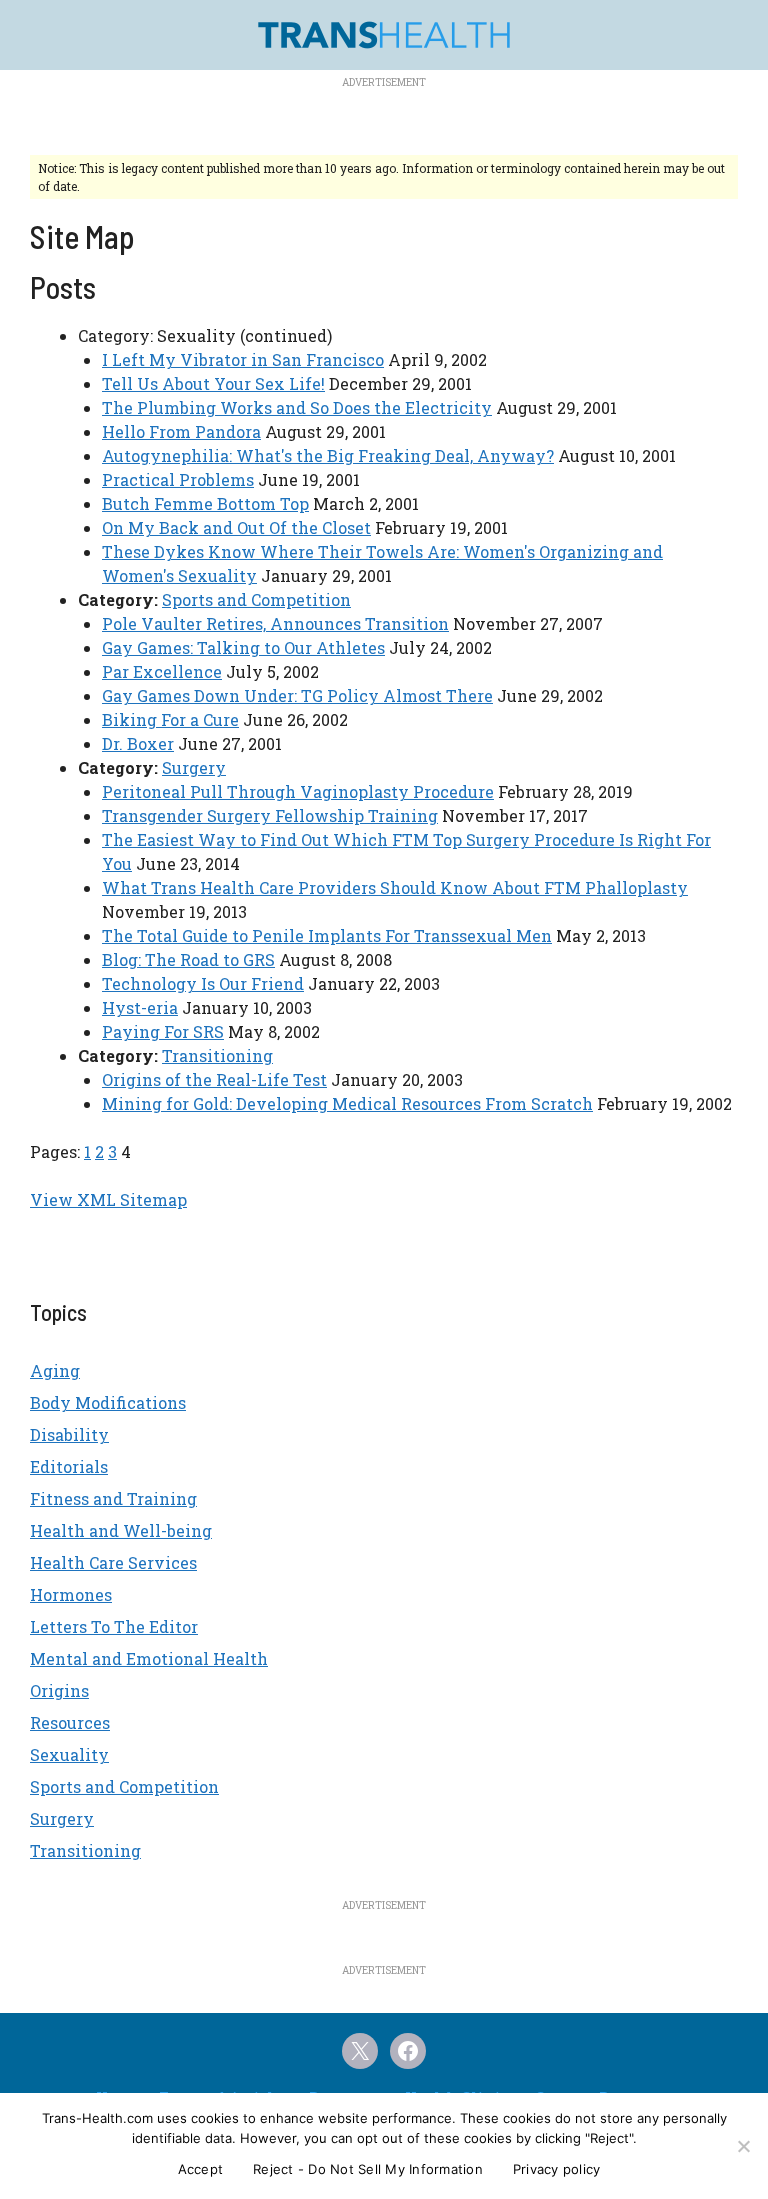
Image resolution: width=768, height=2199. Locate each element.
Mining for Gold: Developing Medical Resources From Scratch (347, 1103)
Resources (70, 1722)
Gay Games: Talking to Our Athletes (243, 647)
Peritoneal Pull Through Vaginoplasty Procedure (298, 791)
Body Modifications (108, 1402)
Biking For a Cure (170, 719)
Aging (55, 1370)
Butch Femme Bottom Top (205, 503)
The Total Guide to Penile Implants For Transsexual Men (327, 935)
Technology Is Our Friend (203, 983)
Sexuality (69, 1754)
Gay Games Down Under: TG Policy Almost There (297, 695)
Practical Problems (178, 479)
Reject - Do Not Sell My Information (368, 2169)
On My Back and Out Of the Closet (236, 527)
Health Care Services (113, 1562)
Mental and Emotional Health (149, 1658)
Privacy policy (557, 2169)
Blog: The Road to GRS (188, 959)
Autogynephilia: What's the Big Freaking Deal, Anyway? (328, 455)
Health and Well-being (121, 1530)
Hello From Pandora (181, 431)
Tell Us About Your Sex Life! (213, 383)
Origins (59, 1690)
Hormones (71, 1594)
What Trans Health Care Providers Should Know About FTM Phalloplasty (395, 887)
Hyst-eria (140, 1007)
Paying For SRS (163, 1031)
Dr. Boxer (138, 743)
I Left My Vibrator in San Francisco (243, 359)
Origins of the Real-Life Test (214, 1079)
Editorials (69, 1466)
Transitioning (217, 1055)
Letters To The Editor (114, 1626)
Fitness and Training (113, 1498)
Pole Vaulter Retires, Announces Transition (275, 623)
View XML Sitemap (108, 1199)
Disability (69, 1434)
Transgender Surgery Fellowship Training (270, 815)
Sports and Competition (256, 599)
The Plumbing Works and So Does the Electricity (297, 407)
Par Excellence (162, 671)
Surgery (194, 767)
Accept (201, 2169)
